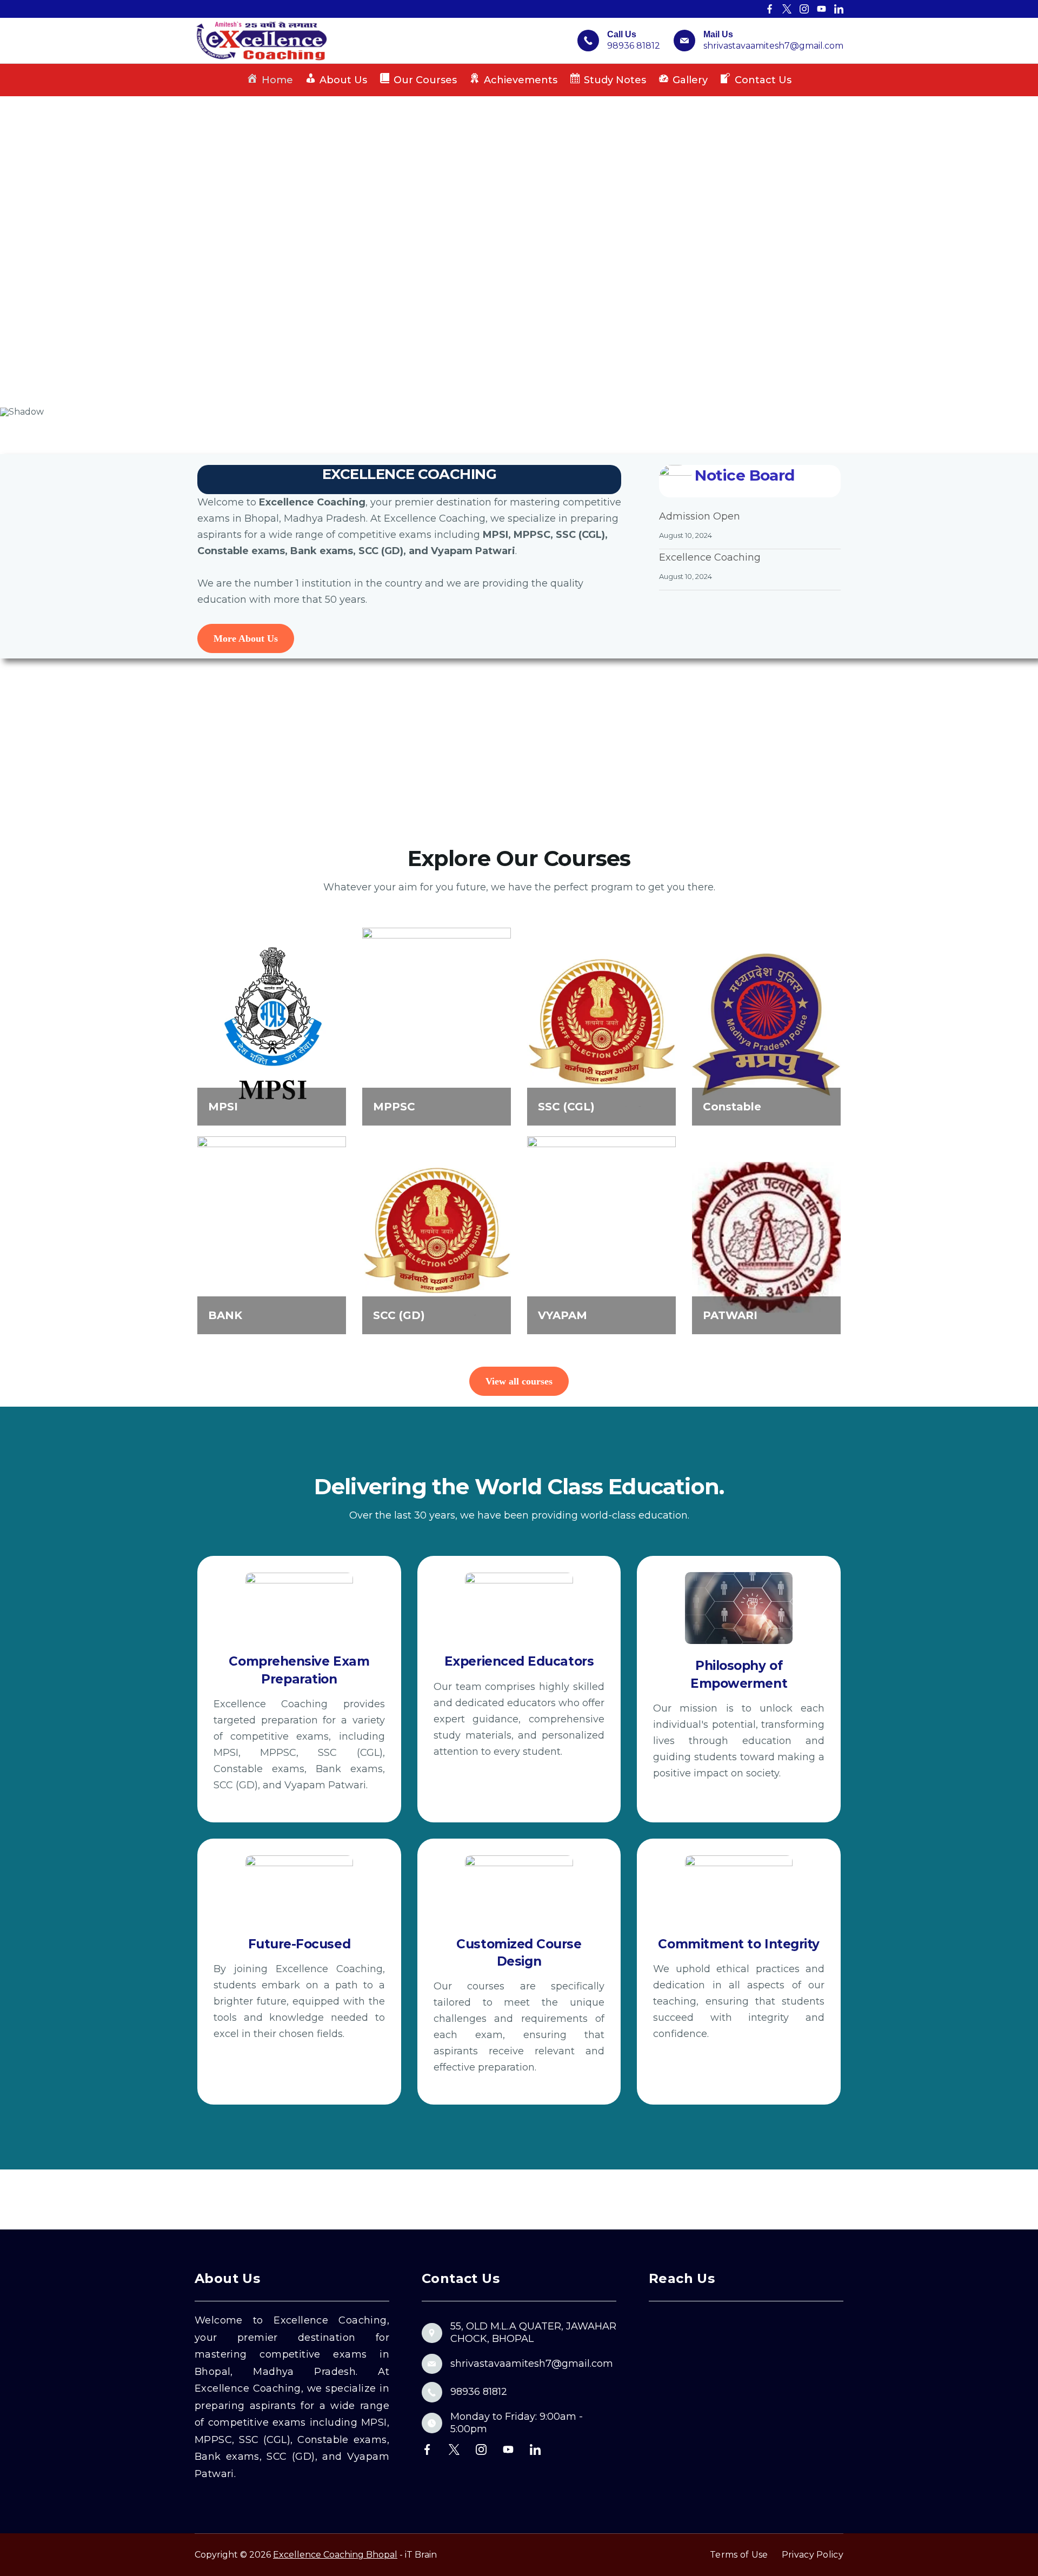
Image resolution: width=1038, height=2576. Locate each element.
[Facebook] (770, 9)
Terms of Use (739, 2555)
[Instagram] (804, 9)
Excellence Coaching (710, 557)
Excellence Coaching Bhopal (335, 2555)
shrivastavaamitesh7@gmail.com (773, 46)
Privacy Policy (813, 2555)
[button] (17, 252)
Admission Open (700, 516)
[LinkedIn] (839, 9)
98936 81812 (634, 46)
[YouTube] (821, 9)
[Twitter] (787, 9)
